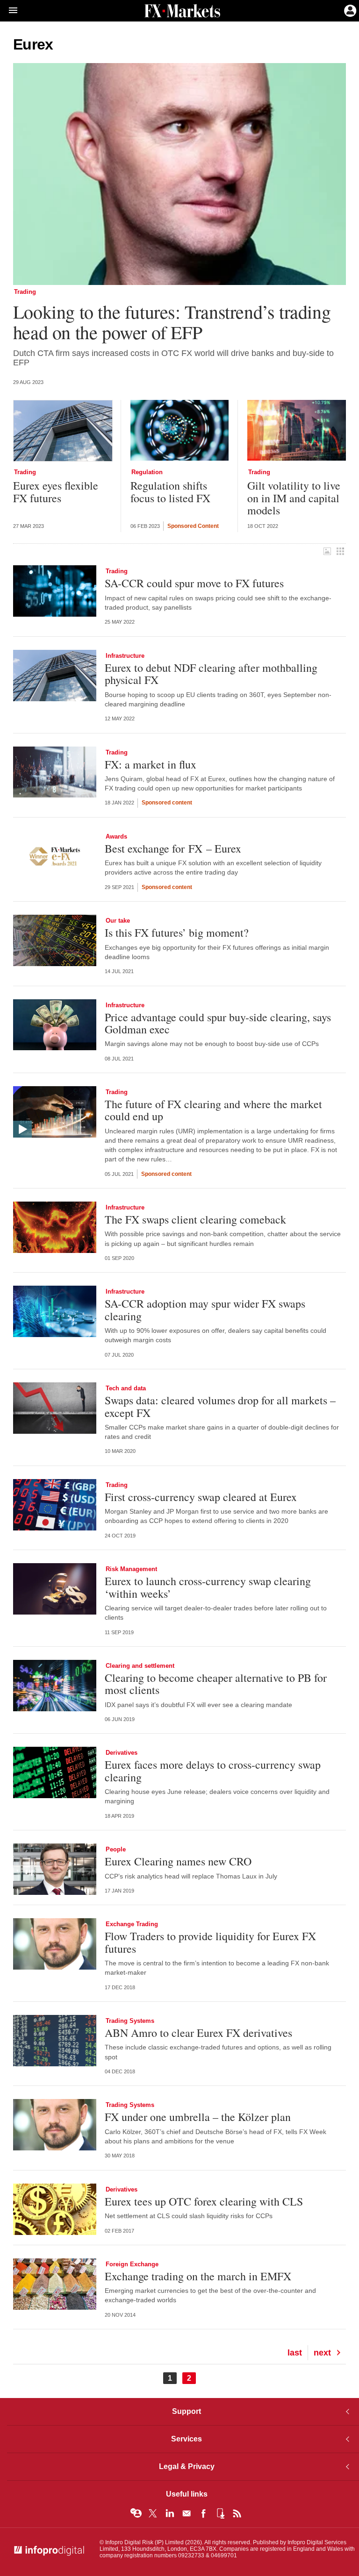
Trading (25, 292)
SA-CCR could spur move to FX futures (194, 583)
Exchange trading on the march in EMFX (198, 2276)
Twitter (153, 2513)
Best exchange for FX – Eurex (173, 848)
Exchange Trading (132, 1924)
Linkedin (170, 2513)
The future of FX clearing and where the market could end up (213, 1110)
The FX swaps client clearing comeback (195, 1219)
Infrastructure (125, 656)
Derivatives (122, 1753)
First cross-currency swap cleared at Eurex (201, 1497)
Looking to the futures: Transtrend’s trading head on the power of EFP (172, 322)
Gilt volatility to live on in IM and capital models (294, 498)
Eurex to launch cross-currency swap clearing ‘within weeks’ (208, 1587)
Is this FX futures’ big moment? (177, 932)
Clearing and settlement (140, 1666)
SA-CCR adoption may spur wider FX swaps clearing (205, 1310)
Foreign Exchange (132, 2264)
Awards (116, 836)
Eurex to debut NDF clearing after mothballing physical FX (211, 674)
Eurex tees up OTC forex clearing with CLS (204, 2201)
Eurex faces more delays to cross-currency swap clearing (213, 1771)
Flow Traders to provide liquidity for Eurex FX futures (210, 1942)
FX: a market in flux (151, 764)
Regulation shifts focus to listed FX (170, 492)
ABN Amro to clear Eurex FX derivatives (198, 2033)
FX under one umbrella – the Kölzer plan (198, 2117)
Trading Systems (130, 2021)
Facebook (203, 2513)
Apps (220, 2513)
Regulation (147, 472)
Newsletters (187, 2513)
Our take (118, 921)
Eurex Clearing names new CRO (178, 1861)
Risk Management (131, 1569)
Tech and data (126, 1388)
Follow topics (136, 2513)
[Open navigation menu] (9, 11)
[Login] (349, 10)
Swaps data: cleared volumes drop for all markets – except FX (220, 1406)
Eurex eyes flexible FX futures (56, 492)
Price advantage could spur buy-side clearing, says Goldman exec (218, 1023)
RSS (237, 2513)
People (116, 1849)
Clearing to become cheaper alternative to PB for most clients (216, 1684)
